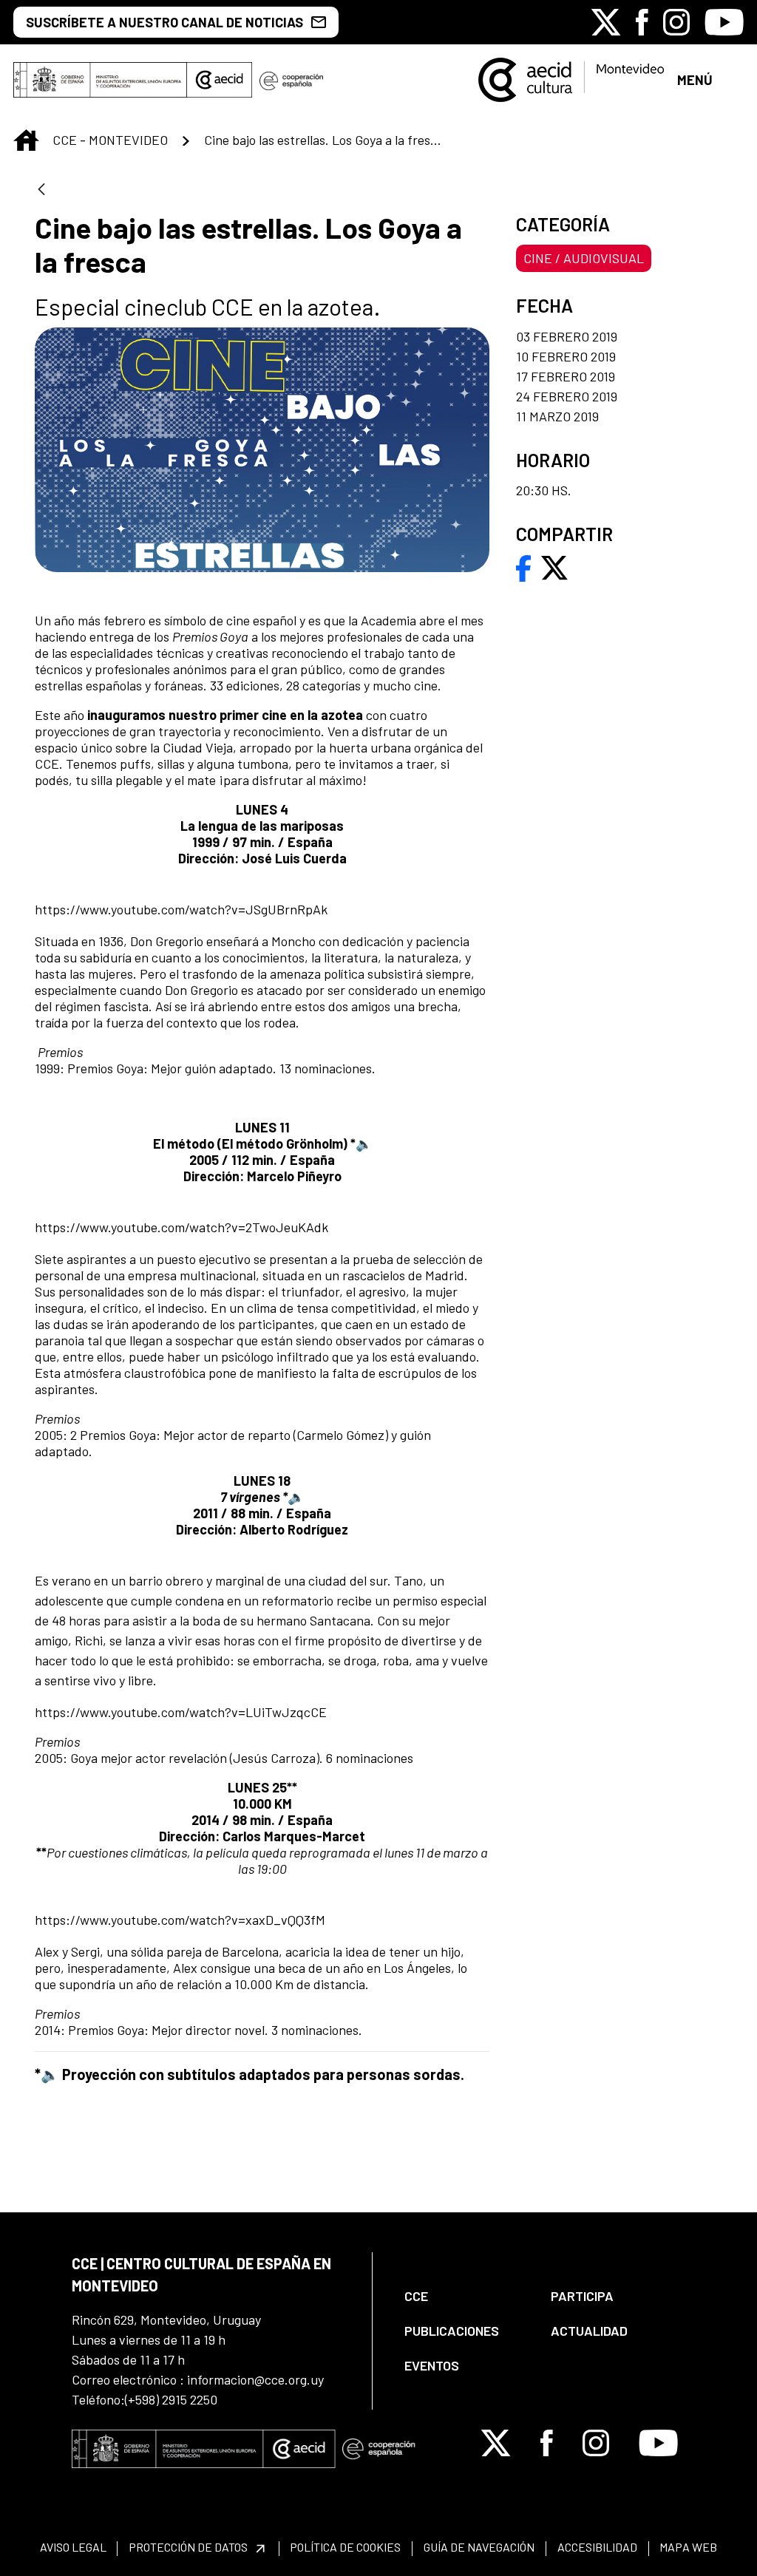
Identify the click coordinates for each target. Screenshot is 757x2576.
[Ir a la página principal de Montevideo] (571, 78)
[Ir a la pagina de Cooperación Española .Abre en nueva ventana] (291, 80)
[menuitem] (465, 2296)
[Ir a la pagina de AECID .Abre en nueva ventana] (220, 80)
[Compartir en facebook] (524, 566)
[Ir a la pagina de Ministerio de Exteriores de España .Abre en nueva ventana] (100, 80)
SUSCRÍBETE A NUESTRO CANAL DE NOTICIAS (164, 22)
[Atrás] (41, 190)
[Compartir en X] (554, 566)
